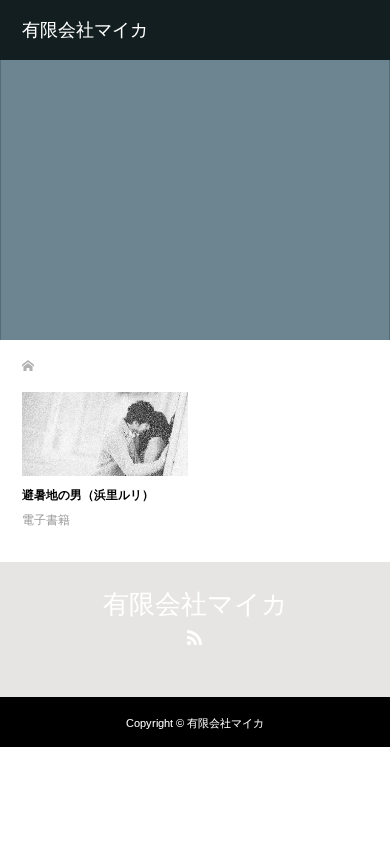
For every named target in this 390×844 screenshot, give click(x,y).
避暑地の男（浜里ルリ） (88, 495)
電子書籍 (46, 520)
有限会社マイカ (85, 30)
